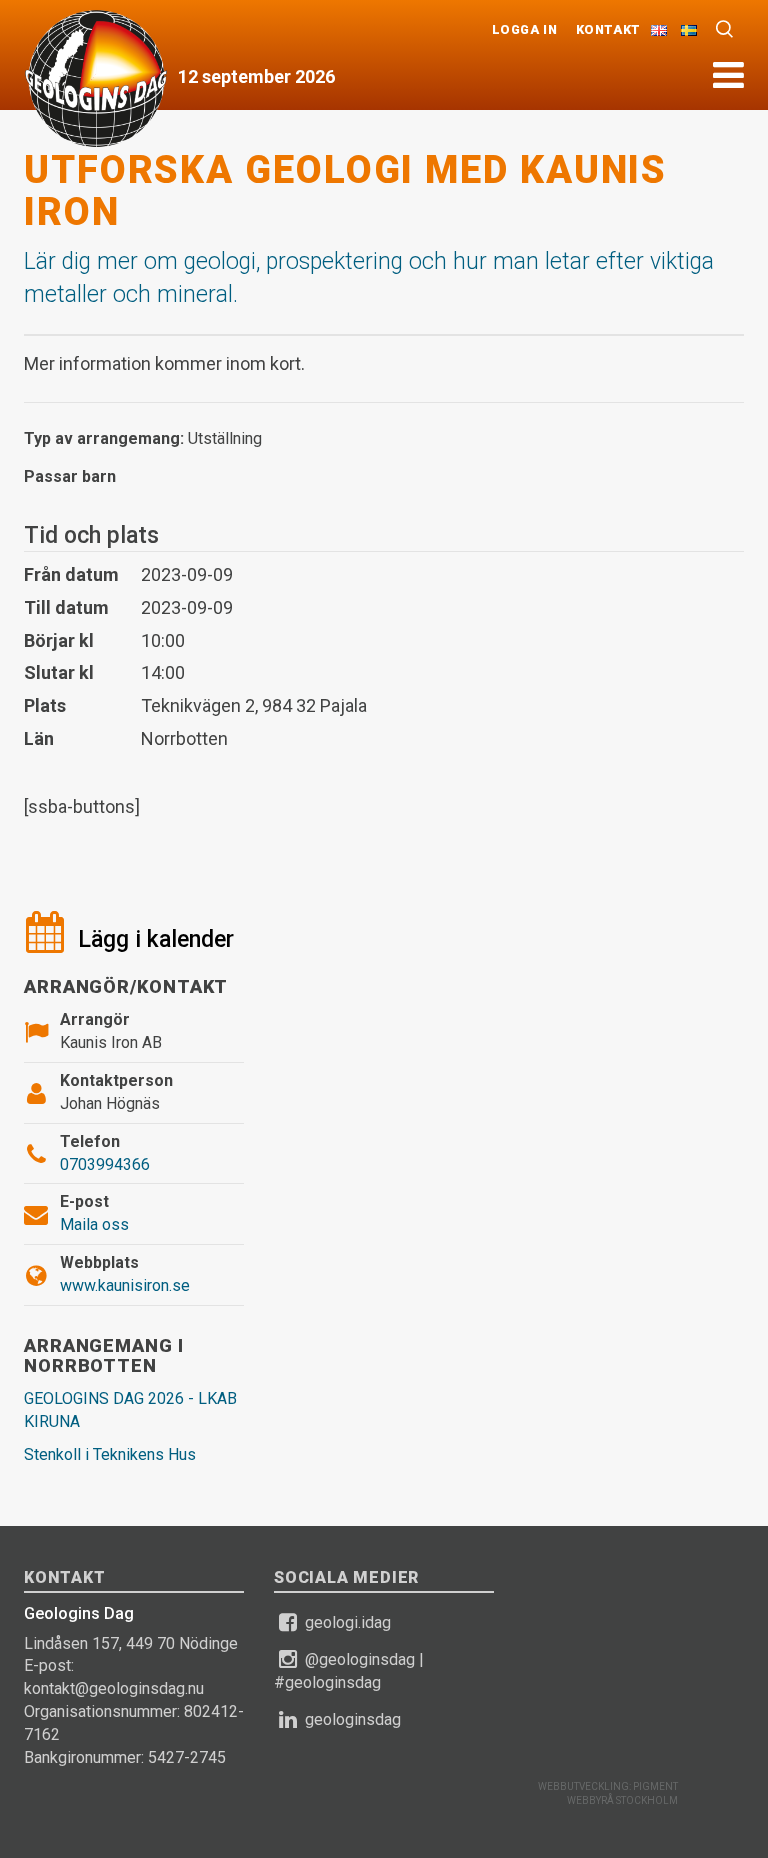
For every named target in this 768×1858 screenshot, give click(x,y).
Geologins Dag (96, 78)
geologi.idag (348, 1622)
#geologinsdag (327, 1682)
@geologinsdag (360, 1659)
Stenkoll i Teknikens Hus (110, 1454)
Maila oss (94, 1224)
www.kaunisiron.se (125, 1285)
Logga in (525, 29)
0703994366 (105, 1164)
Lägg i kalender (156, 939)
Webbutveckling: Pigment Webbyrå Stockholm (608, 1793)
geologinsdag (353, 1719)
